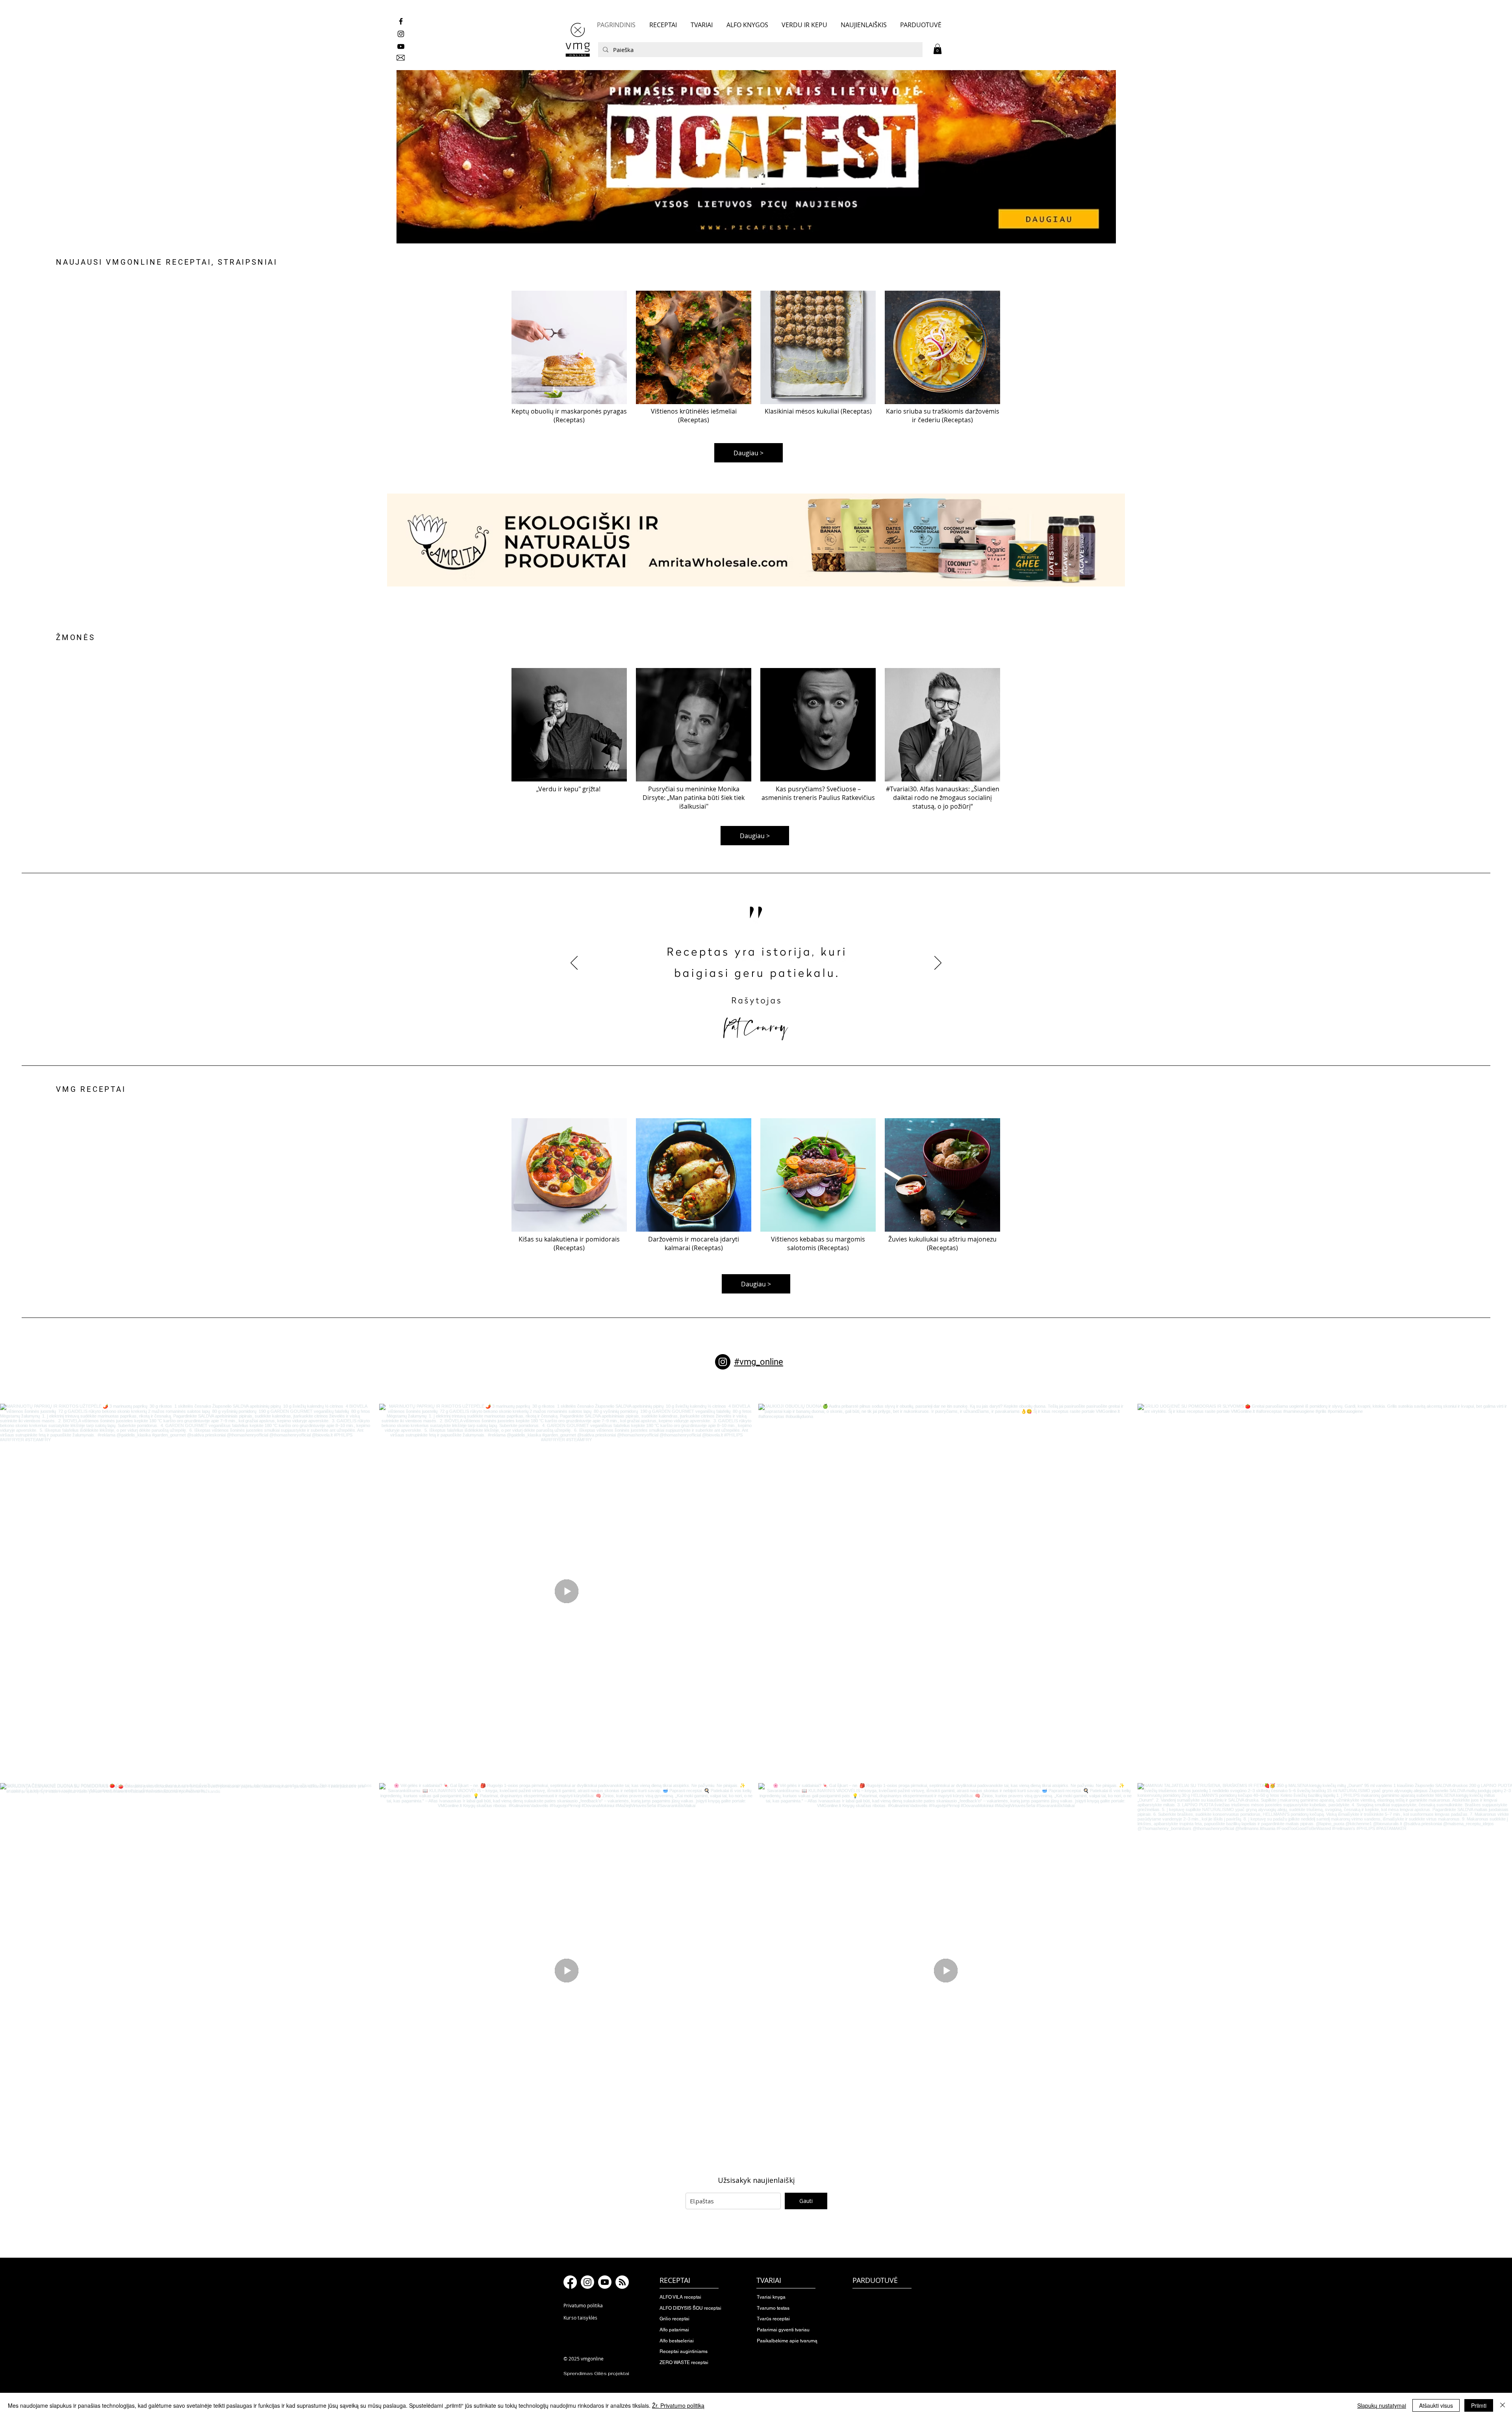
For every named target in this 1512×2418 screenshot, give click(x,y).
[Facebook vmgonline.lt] (401, 21)
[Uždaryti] (1503, 2405)
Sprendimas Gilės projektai (596, 2373)
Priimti (1479, 2405)
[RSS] (622, 2282)
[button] (938, 49)
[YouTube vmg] (401, 46)
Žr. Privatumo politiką (678, 2405)
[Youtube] (605, 2282)
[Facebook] (570, 2282)
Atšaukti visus (1436, 2405)
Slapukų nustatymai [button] (1382, 2405)
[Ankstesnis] (574, 963)
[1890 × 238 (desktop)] (756, 540)
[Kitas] (938, 963)
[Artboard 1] (756, 155)
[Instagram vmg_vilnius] (401, 34)
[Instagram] (723, 1362)
